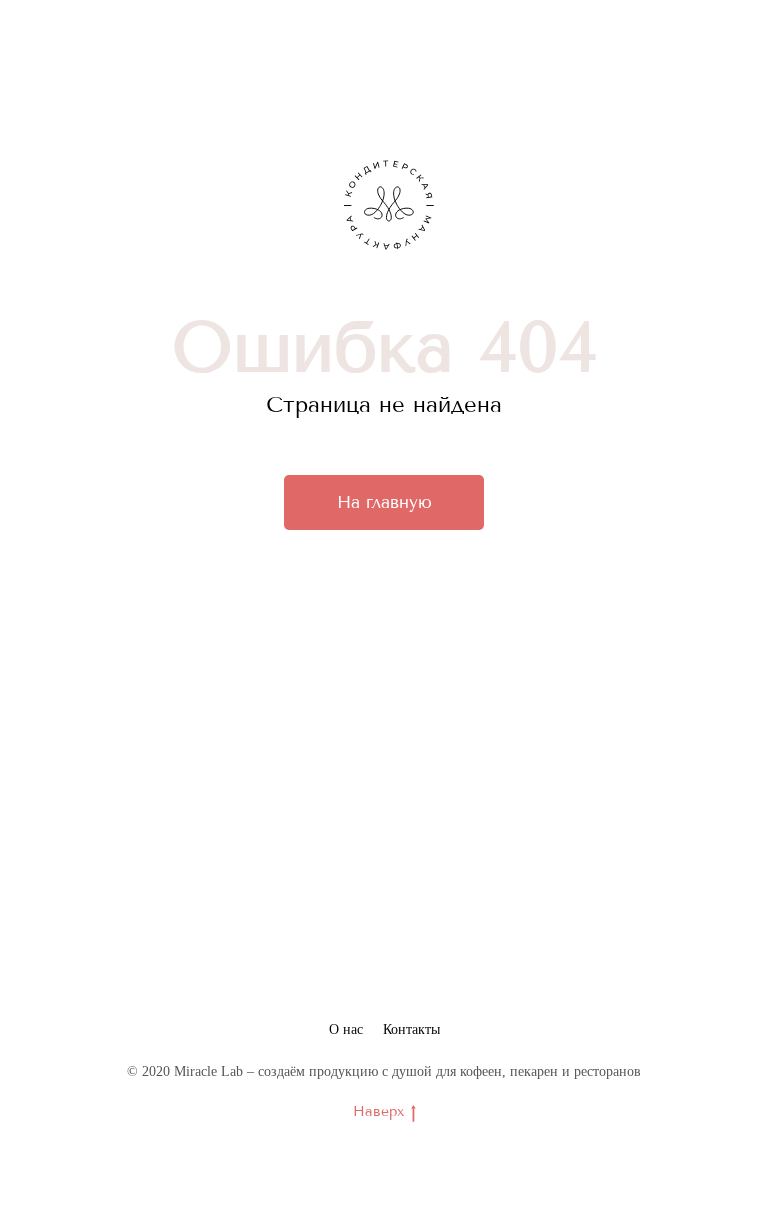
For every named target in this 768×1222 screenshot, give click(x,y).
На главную (384, 502)
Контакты (411, 1029)
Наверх (378, 1111)
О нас (346, 1029)
